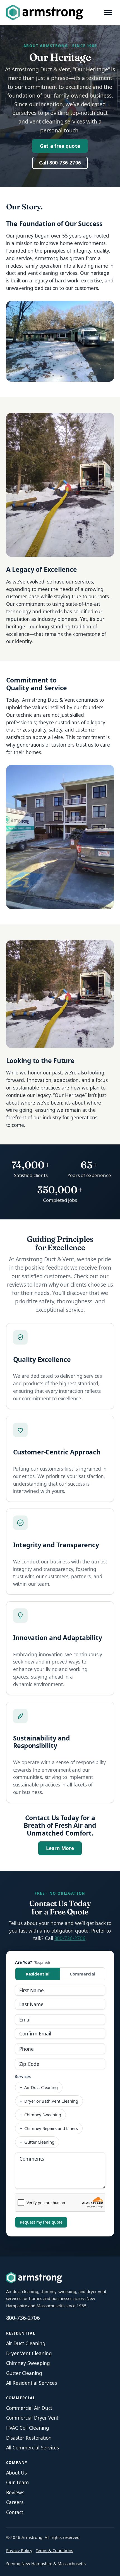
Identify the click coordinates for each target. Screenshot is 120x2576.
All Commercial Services (33, 2447)
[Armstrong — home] (45, 13)
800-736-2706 (70, 1938)
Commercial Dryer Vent (32, 2418)
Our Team (18, 2482)
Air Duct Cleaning (26, 2343)
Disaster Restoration (29, 2438)
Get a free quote (60, 146)
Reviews (15, 2492)
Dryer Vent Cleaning (29, 2353)
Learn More (64, 1848)
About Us (17, 2473)
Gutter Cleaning (24, 2373)
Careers (15, 2502)
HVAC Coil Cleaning (28, 2428)
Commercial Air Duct (29, 2408)
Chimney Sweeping (28, 2363)
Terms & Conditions (54, 2550)
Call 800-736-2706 (60, 163)
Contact (15, 2512)
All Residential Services (32, 2383)
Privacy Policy (19, 2550)
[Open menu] (108, 13)
